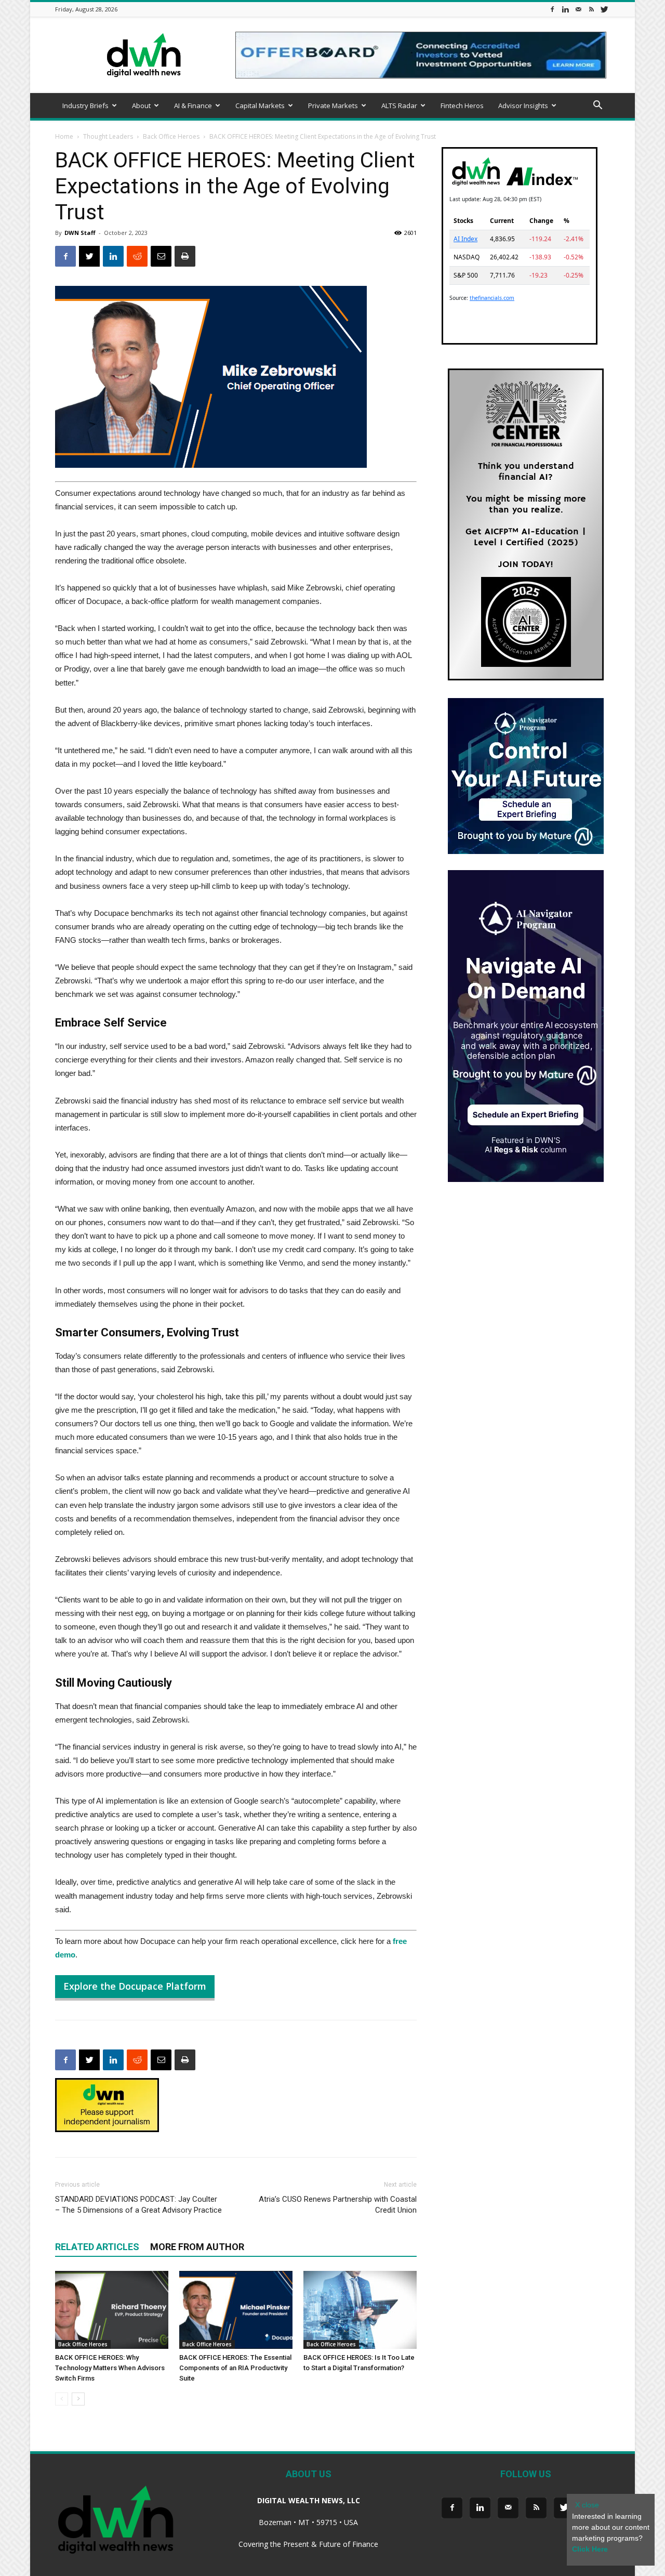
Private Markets (333, 106)
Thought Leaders (108, 136)
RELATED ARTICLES (97, 2247)
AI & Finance (193, 106)
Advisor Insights (523, 106)
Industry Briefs (85, 106)
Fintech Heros (462, 106)
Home (64, 136)
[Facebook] (552, 9)
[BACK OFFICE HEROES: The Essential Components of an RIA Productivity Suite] (236, 2310)
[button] (597, 106)
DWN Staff (80, 233)
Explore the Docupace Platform (135, 1986)
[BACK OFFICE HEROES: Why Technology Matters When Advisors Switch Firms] (112, 2310)
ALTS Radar (399, 106)
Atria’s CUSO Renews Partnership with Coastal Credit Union (338, 2205)
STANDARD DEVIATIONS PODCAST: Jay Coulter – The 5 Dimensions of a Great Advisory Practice (138, 2205)
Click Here (590, 2549)
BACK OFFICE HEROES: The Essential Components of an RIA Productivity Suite (235, 2368)
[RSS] (591, 9)
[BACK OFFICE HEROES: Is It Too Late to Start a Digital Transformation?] (360, 2310)
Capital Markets (260, 106)
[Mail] (578, 9)
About (141, 106)
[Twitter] (604, 9)
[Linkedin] (565, 9)
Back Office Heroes (171, 136)
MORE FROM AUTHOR (197, 2247)
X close (587, 2505)
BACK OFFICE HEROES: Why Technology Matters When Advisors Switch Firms (110, 2368)
